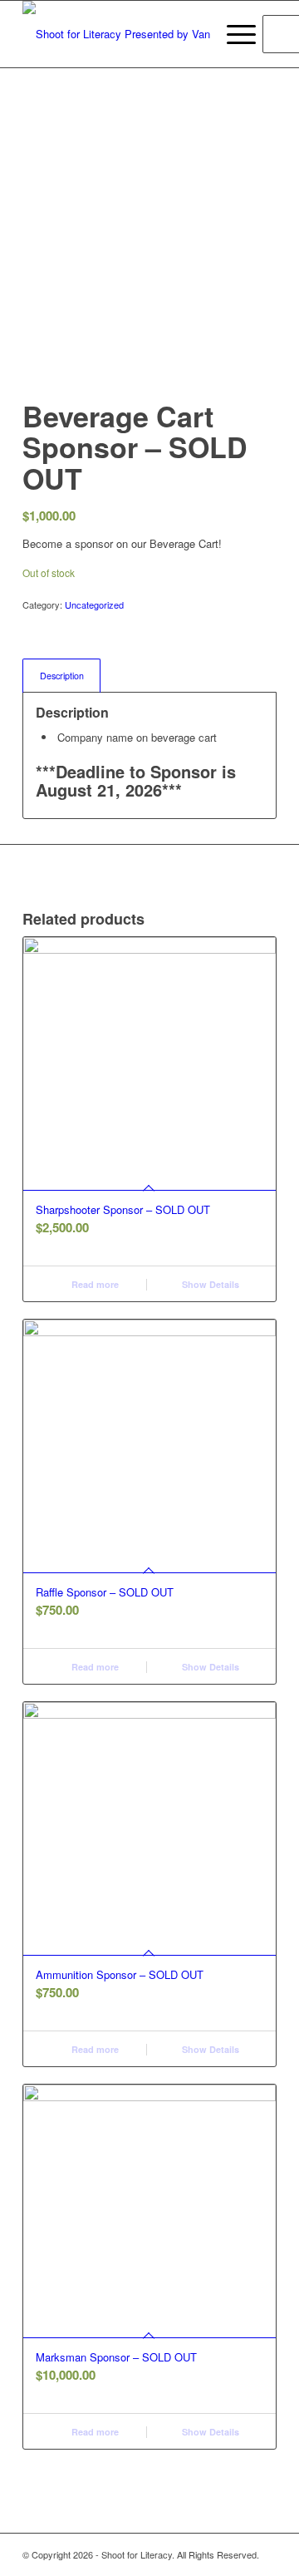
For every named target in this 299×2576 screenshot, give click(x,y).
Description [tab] (62, 676)
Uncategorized (94, 605)
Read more (94, 1284)
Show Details (209, 1284)
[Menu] (233, 34)
